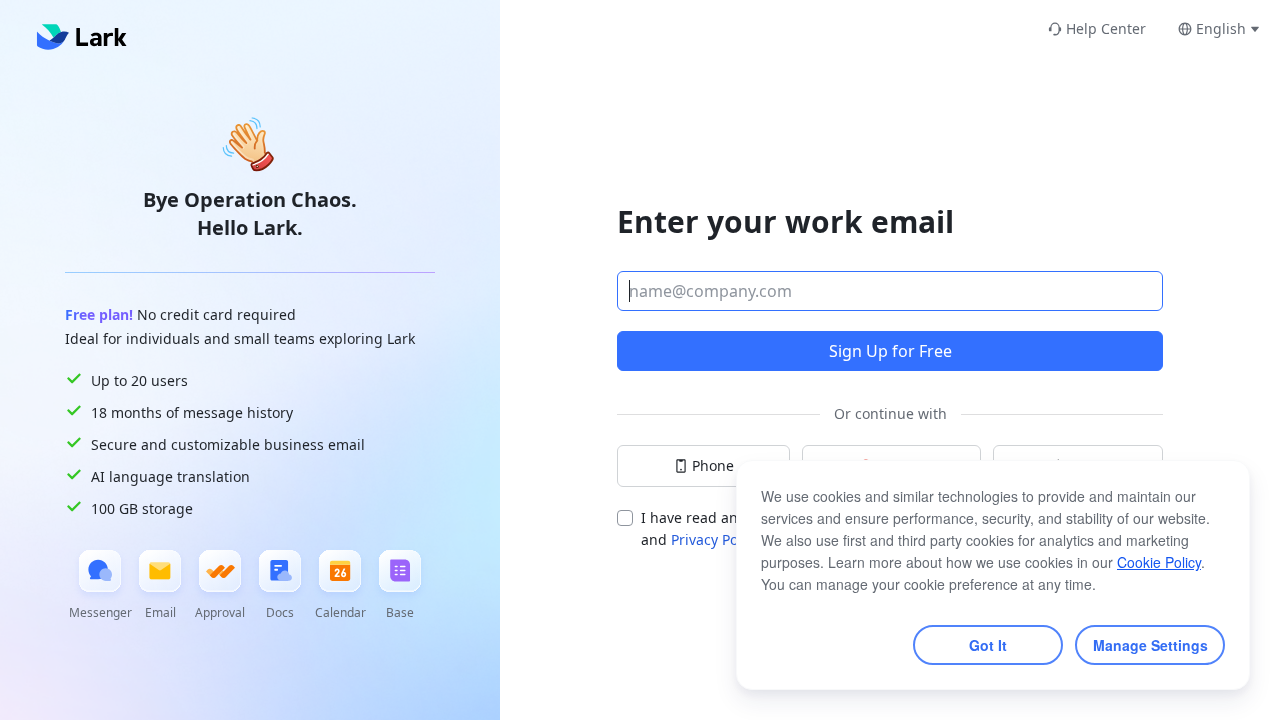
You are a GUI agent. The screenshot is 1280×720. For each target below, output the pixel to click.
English (1221, 28)
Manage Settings (1150, 645)
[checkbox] (625, 518)
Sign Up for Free (890, 351)
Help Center (1106, 28)
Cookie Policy (1159, 562)
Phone (713, 465)
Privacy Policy (717, 539)
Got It (988, 645)
